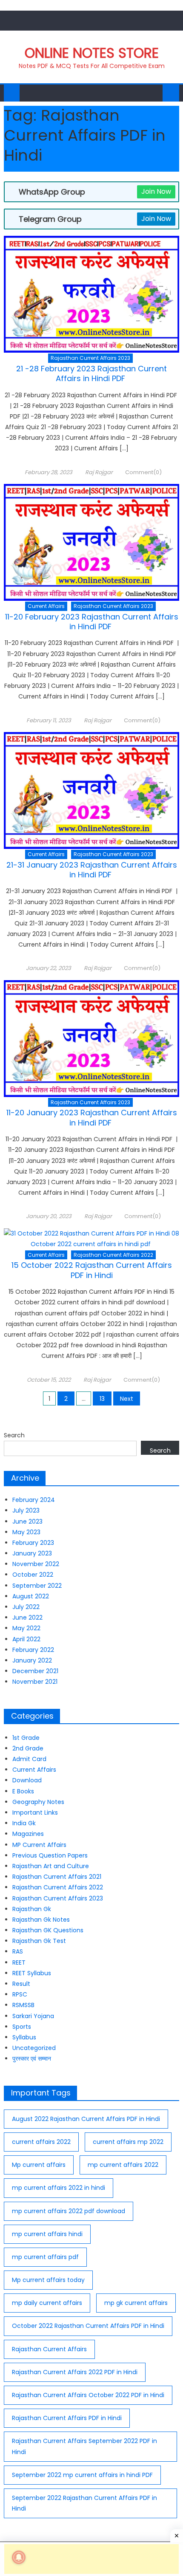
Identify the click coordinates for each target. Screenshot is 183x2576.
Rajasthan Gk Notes (41, 1920)
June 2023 (27, 1521)
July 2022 (26, 1607)
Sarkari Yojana (33, 2016)
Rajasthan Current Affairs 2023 (90, 358)
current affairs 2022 (41, 2142)
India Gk (24, 1823)
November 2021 (35, 1682)
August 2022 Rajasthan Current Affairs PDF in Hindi (86, 2119)
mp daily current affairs (47, 2303)
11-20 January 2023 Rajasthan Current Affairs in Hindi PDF (92, 1117)
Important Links (35, 1813)
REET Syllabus (32, 1973)
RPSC (20, 1994)
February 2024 (34, 1500)
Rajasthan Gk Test (39, 1941)
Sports (22, 2027)
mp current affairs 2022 (123, 2165)
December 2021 (35, 1671)
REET (19, 1962)
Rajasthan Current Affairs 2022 (113, 1255)
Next (127, 1399)
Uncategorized (34, 2048)
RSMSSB (23, 2005)
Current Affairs (46, 606)
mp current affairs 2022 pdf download (69, 2211)
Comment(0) (143, 472)
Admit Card (29, 1759)
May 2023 (26, 1532)
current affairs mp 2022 (128, 2142)
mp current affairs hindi (47, 2234)
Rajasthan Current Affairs (49, 2349)
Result (21, 1984)
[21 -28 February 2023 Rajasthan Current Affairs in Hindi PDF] (92, 294)
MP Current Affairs (39, 1845)
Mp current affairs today (48, 2280)
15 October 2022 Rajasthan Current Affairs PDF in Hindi (92, 1270)
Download (27, 1780)
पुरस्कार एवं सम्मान (32, 2059)
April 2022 (26, 1639)
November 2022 (36, 1564)
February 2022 (33, 1650)
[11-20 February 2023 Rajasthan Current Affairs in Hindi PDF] (92, 542)
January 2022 (32, 1660)
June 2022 (27, 1617)
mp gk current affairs (136, 2303)
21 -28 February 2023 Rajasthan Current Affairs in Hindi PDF (91, 373)
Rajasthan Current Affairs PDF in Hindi (67, 2418)
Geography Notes (38, 1802)
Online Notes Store (92, 53)
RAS (18, 1951)
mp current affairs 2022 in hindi (59, 2188)
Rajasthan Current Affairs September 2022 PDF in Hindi (84, 2446)
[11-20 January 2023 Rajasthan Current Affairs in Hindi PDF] (92, 1039)
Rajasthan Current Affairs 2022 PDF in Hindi (75, 2372)
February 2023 (33, 1543)
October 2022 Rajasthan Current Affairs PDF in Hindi (88, 2326)
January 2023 (32, 1553)
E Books (23, 1791)
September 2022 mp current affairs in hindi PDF (82, 2475)
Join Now (156, 191)
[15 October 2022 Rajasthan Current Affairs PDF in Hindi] (92, 1239)
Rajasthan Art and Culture (51, 1866)
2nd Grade (28, 1748)
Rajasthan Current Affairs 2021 (57, 1877)
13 (102, 1399)
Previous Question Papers (50, 1855)
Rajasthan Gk (32, 1909)
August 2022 (31, 1596)
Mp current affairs (39, 2165)
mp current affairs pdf (45, 2257)
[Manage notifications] (19, 2557)
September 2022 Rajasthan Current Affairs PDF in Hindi (84, 2503)
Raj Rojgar (99, 472)
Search (14, 1435)
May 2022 (26, 1628)
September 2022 (37, 1586)
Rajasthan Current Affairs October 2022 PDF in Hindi (88, 2395)
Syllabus (24, 2037)
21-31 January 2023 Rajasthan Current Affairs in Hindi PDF (92, 870)
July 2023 (26, 1510)
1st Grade (26, 1738)
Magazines (28, 1834)
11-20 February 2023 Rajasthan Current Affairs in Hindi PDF (92, 622)
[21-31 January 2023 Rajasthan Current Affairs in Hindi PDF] (92, 790)
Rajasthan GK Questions (48, 1930)
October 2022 (33, 1575)
